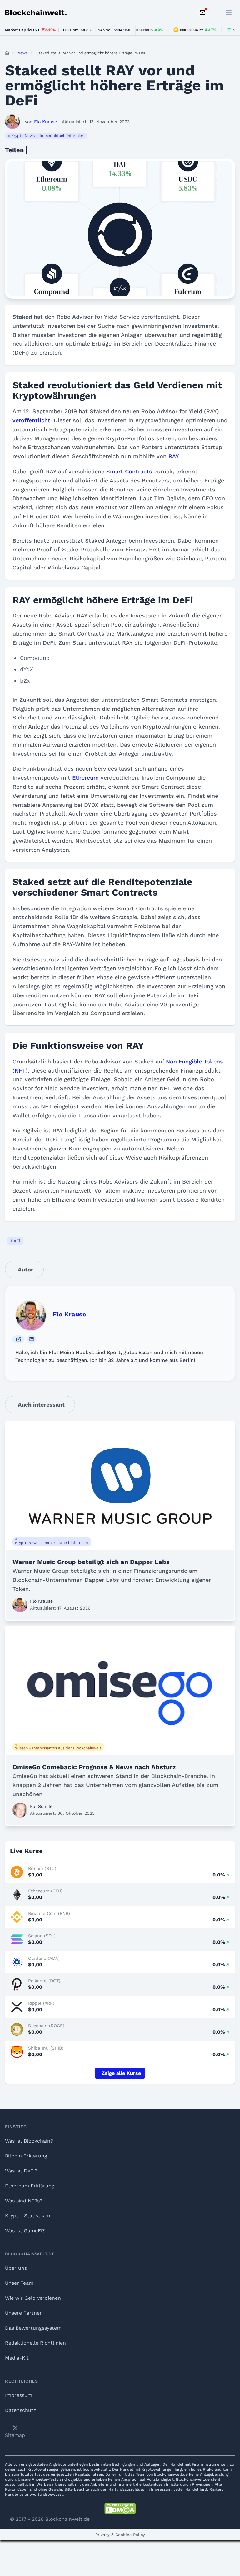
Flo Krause (70, 1314)
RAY (173, 456)
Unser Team (19, 2283)
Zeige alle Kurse (121, 2073)
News (22, 53)
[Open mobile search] (215, 12)
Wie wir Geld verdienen (33, 2298)
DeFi (15, 1241)
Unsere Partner (23, 2313)
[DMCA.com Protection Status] (120, 2509)
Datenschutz (21, 2410)
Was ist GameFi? (25, 2231)
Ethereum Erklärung (30, 2186)
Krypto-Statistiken (28, 2216)
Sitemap (15, 2435)
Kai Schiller (42, 1806)
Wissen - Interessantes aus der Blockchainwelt (58, 1748)
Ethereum (85, 778)
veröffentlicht (31, 420)
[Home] (7, 53)
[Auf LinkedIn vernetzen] (32, 1339)
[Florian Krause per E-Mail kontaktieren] (18, 1339)
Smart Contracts (129, 471)
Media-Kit (17, 2358)
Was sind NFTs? (24, 2201)
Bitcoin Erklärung (26, 2156)
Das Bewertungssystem (33, 2328)
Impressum (19, 2395)
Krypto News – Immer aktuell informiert (48, 136)
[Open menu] (229, 12)
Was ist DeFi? (21, 2171)
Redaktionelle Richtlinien (35, 2343)
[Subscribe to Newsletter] (202, 12)
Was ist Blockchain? (29, 2141)
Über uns (16, 2268)
